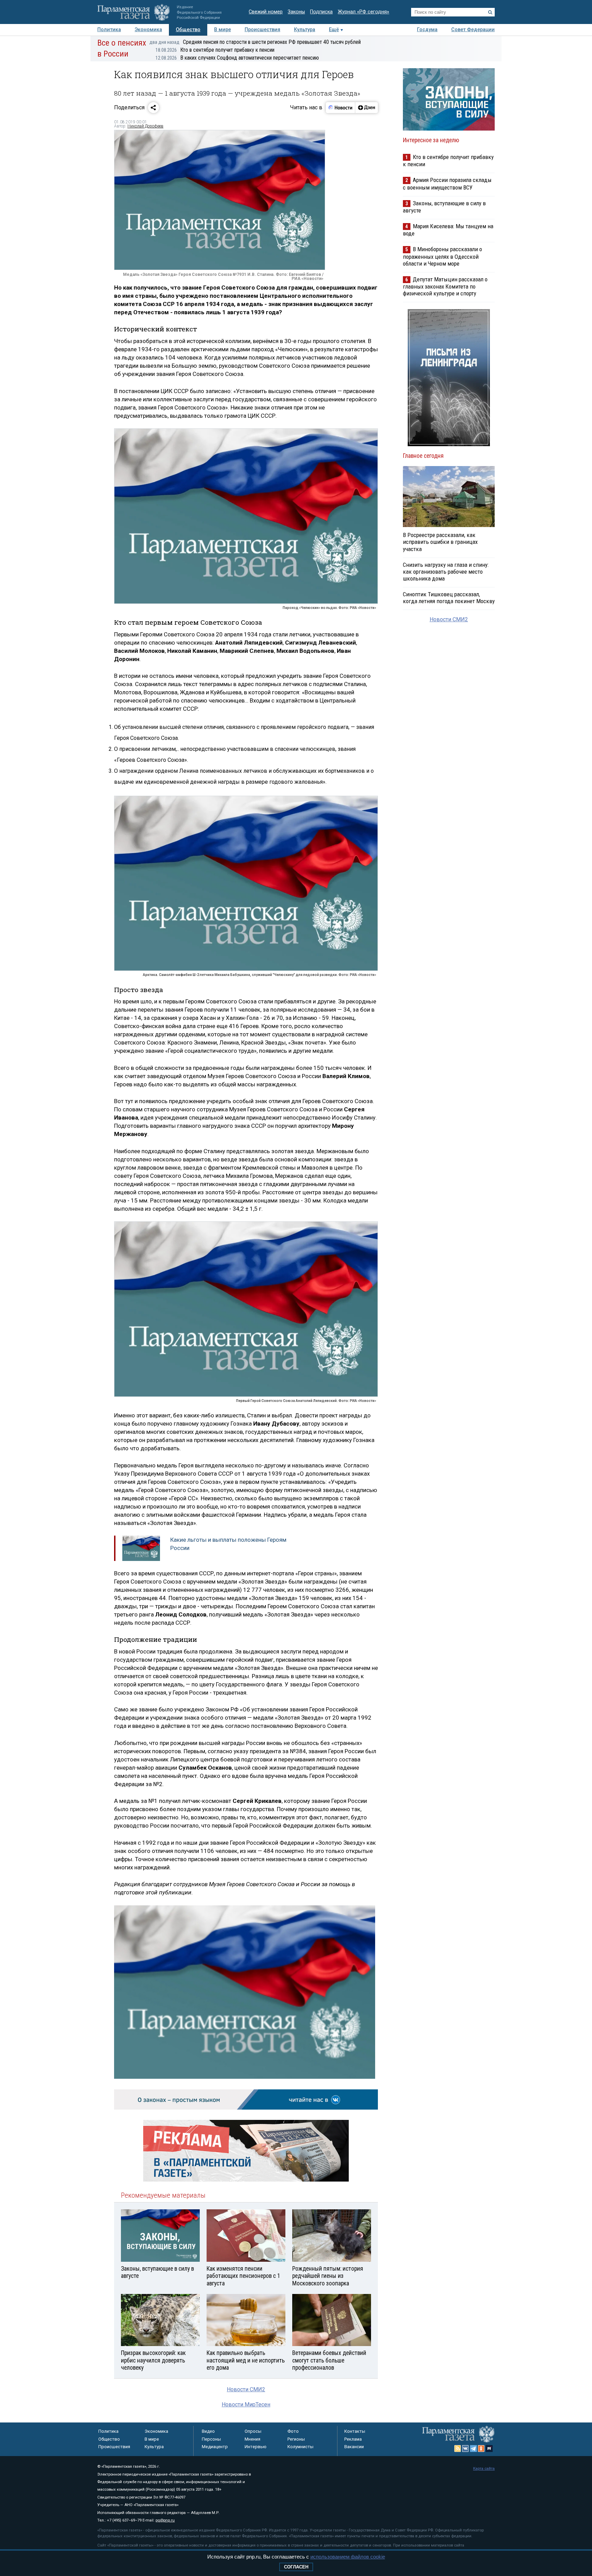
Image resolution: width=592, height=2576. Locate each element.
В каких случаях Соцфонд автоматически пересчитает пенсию (237, 58)
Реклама (353, 2439)
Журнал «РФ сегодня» (363, 12)
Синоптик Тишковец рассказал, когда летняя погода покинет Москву (449, 598)
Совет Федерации (473, 30)
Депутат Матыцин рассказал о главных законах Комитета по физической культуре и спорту (445, 286)
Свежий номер (266, 12)
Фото (293, 2431)
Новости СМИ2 (246, 2389)
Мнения (252, 2439)
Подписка (321, 12)
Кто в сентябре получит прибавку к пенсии (215, 50)
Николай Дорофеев (145, 126)
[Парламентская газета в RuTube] (489, 2449)
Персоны (211, 2439)
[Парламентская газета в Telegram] (473, 2449)
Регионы (296, 2439)
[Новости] (341, 108)
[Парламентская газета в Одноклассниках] (481, 2449)
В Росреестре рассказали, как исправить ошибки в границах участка (440, 542)
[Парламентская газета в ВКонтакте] (466, 2449)
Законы (296, 12)
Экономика (148, 30)
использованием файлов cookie (348, 2557)
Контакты (355, 2431)
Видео (208, 2431)
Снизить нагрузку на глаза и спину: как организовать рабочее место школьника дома (446, 572)
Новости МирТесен (246, 2404)
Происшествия (262, 30)
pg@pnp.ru (165, 2520)
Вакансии (354, 2447)
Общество (188, 30)
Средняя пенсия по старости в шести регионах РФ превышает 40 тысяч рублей (255, 42)
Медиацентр (215, 2447)
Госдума (427, 30)
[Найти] (490, 12)
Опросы (253, 2431)
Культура (305, 30)
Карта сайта (484, 2469)
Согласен (296, 2567)
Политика (109, 30)
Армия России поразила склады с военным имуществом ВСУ (447, 184)
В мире (223, 30)
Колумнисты (300, 2447)
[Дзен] (366, 108)
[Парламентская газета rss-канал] (458, 2449)
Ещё (334, 30)
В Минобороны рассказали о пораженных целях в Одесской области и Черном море (442, 256)
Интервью (256, 2447)
